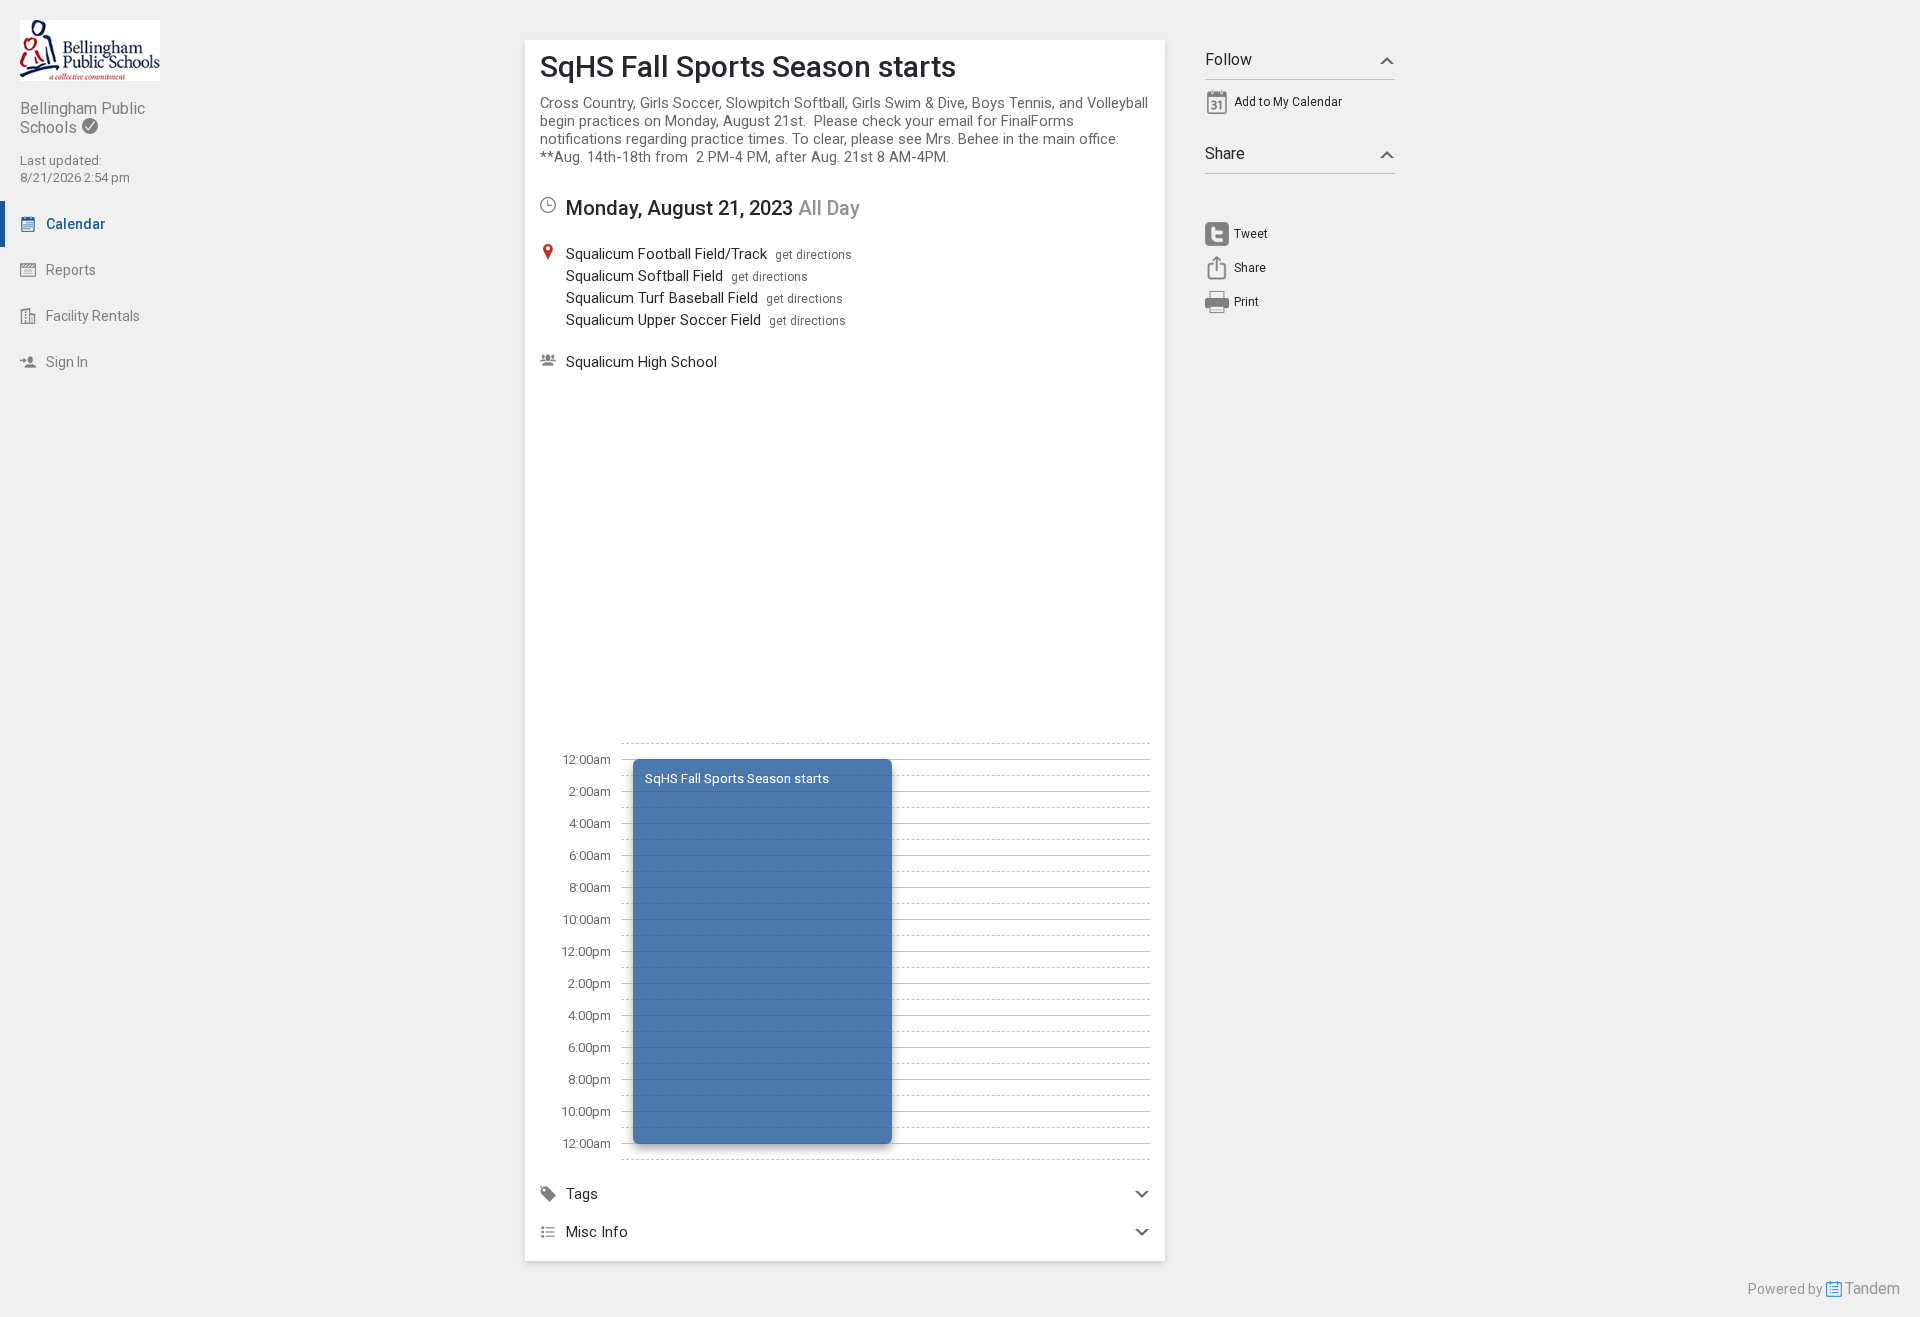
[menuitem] (1300, 107)
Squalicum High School (641, 362)
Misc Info (597, 1232)
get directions (813, 255)
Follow (1228, 59)
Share (1225, 153)
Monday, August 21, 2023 (679, 208)
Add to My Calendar (1288, 102)
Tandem (1872, 1288)
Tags (582, 1194)
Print (1246, 302)
